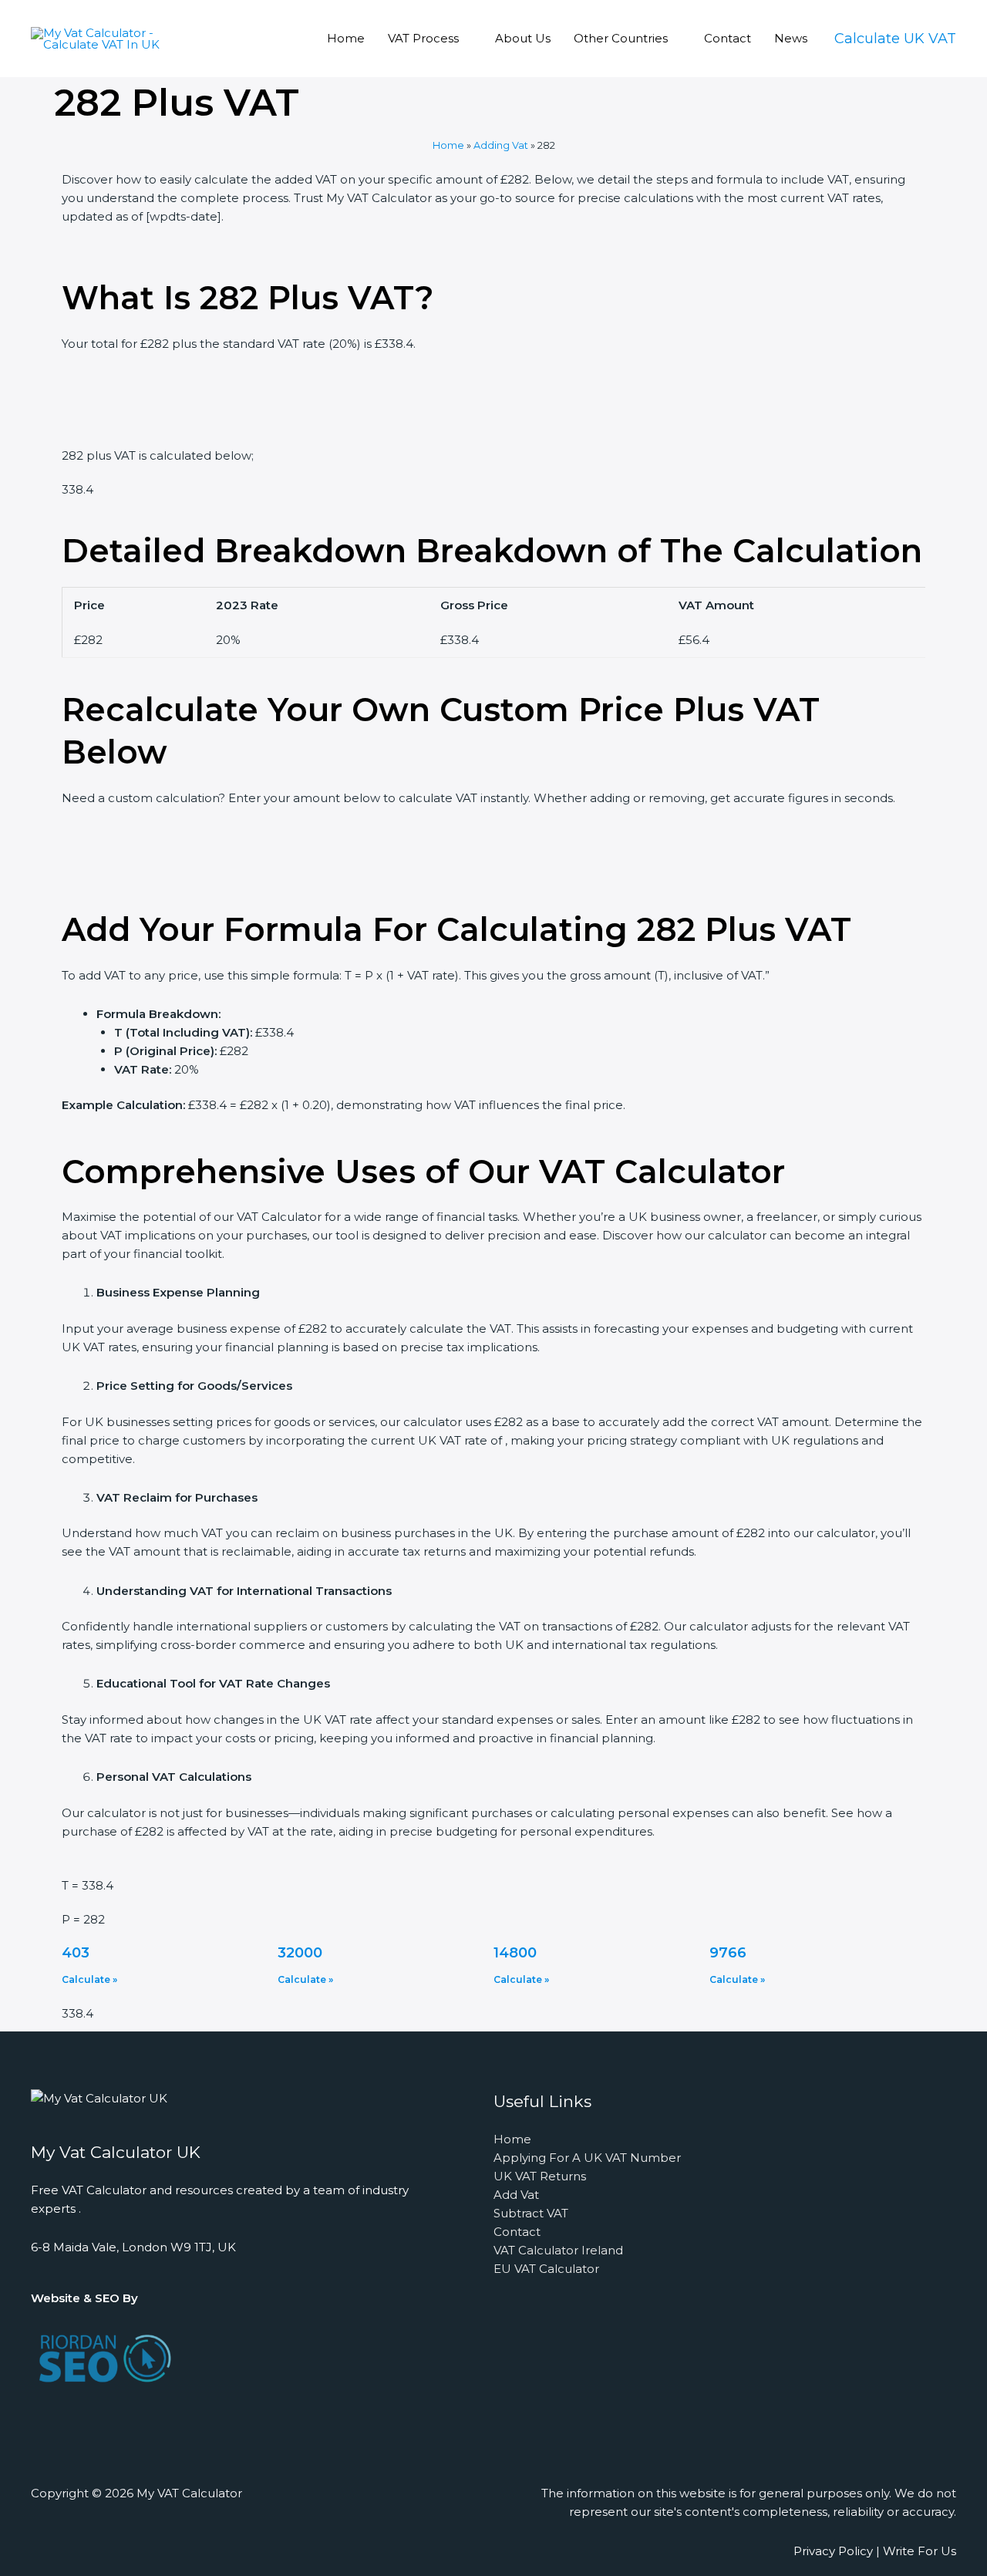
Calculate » (89, 1979)
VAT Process (423, 38)
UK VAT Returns (540, 2176)
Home (346, 38)
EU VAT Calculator (546, 2269)
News (791, 38)
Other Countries (621, 38)
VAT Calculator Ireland (558, 2250)
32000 (300, 1953)
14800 (515, 1953)
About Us (523, 38)
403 (76, 1953)
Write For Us (920, 2551)
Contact (728, 38)
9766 (728, 1953)
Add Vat (516, 2195)
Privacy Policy (833, 2551)
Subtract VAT (531, 2213)
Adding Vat (501, 145)
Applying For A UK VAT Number (587, 2158)
